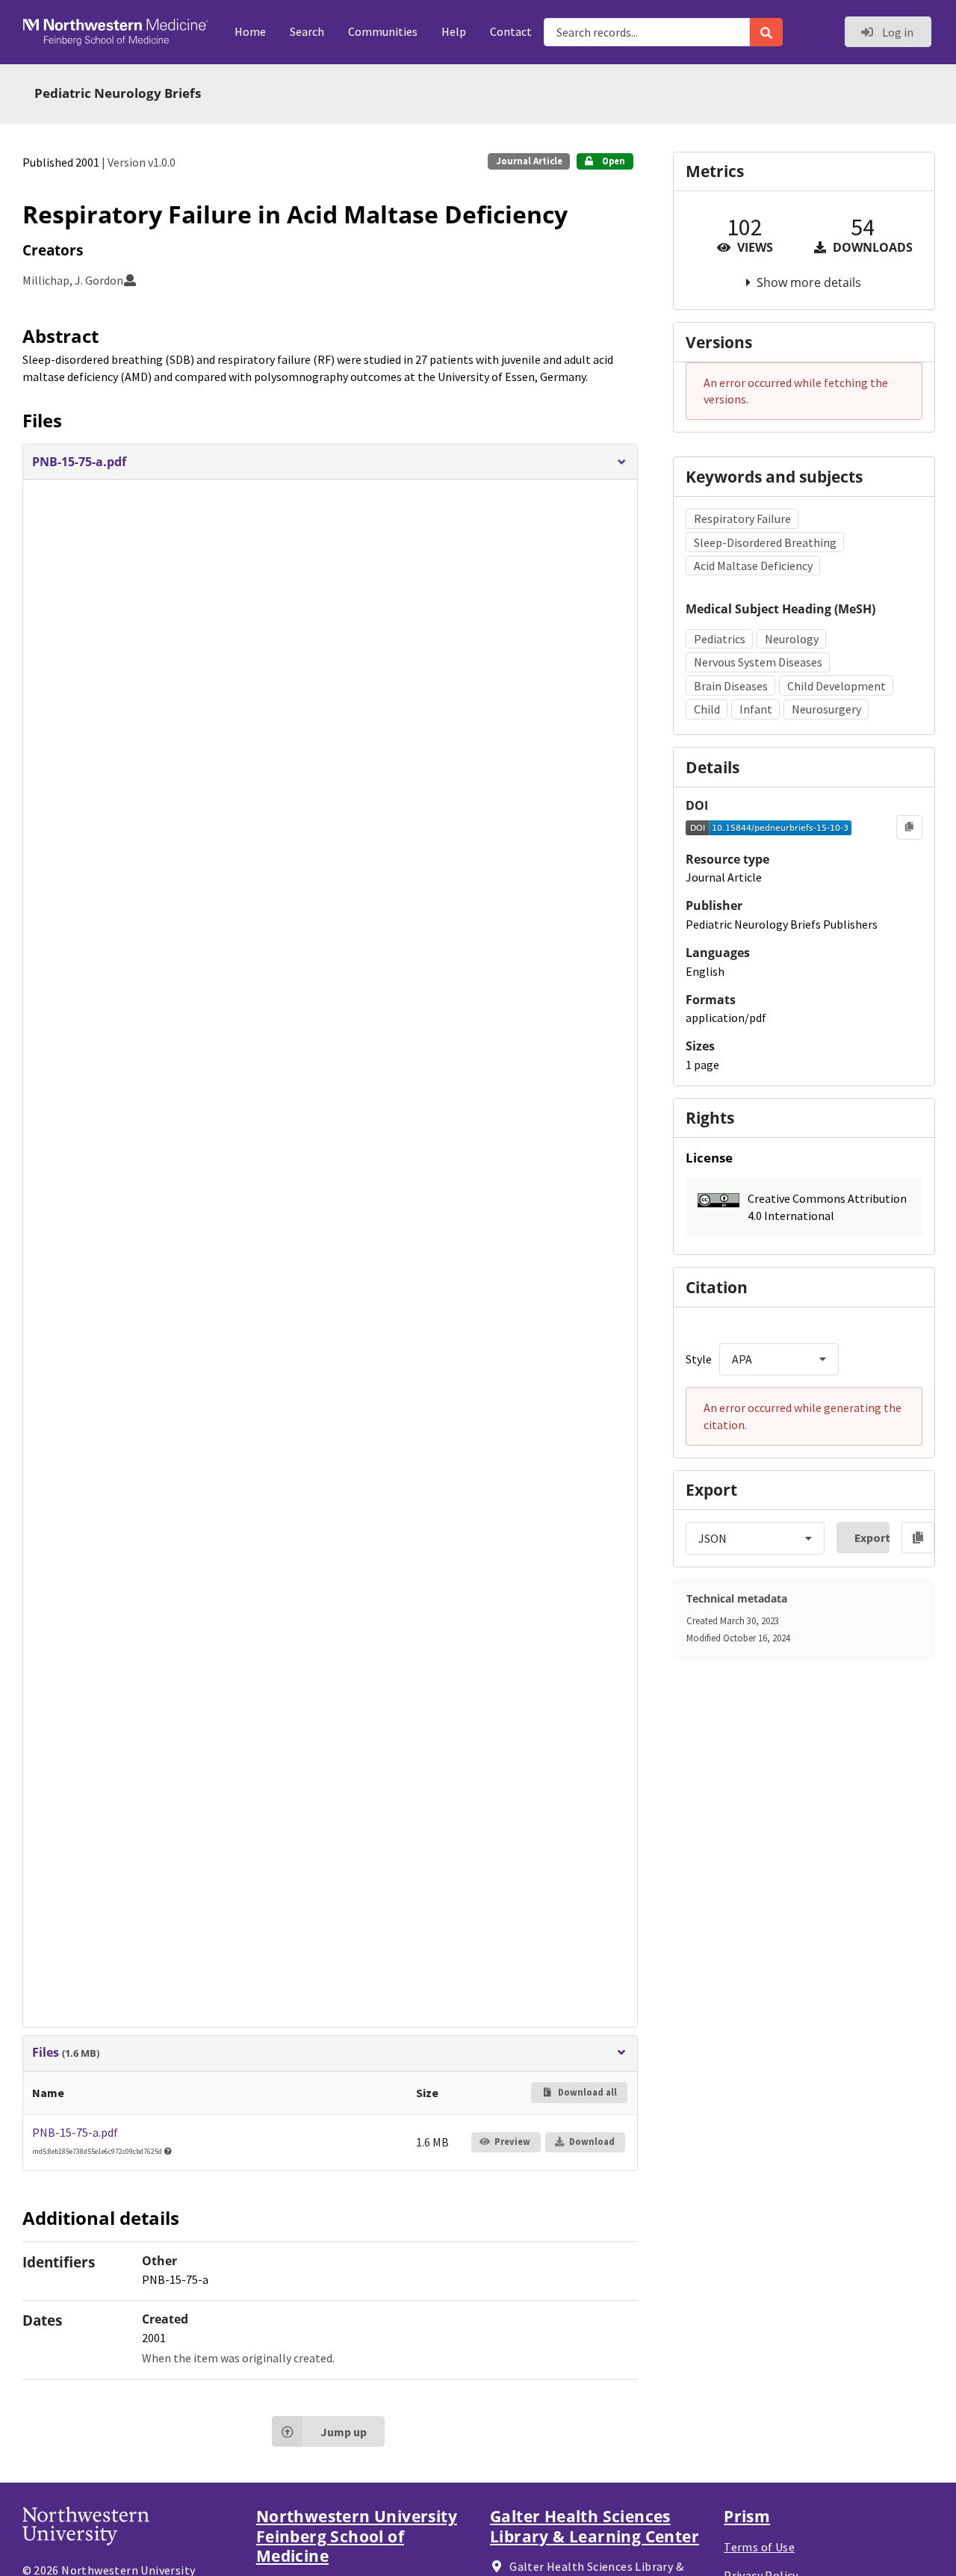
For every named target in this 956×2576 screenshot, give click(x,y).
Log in (897, 32)
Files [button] (66, 2053)
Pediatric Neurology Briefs (118, 93)
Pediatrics (720, 639)
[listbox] (779, 1359)
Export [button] (872, 1538)
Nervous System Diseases (758, 662)
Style (699, 1359)
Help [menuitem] (454, 31)
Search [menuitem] (307, 31)
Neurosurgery (826, 709)
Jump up (344, 2432)
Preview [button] (512, 2142)
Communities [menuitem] (383, 31)
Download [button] (592, 2142)
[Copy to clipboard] (909, 827)
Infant (756, 709)
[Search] (766, 32)
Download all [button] (586, 2092)
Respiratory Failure (742, 518)
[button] (330, 462)
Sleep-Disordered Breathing (765, 542)
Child (707, 709)
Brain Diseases (731, 686)
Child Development (836, 686)
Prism (747, 2516)
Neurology (792, 639)
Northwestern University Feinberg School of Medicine (357, 2536)
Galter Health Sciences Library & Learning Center (595, 2526)
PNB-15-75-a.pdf (75, 2132)
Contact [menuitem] (511, 31)
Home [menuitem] (250, 31)
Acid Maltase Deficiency (753, 566)
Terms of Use (759, 2547)
